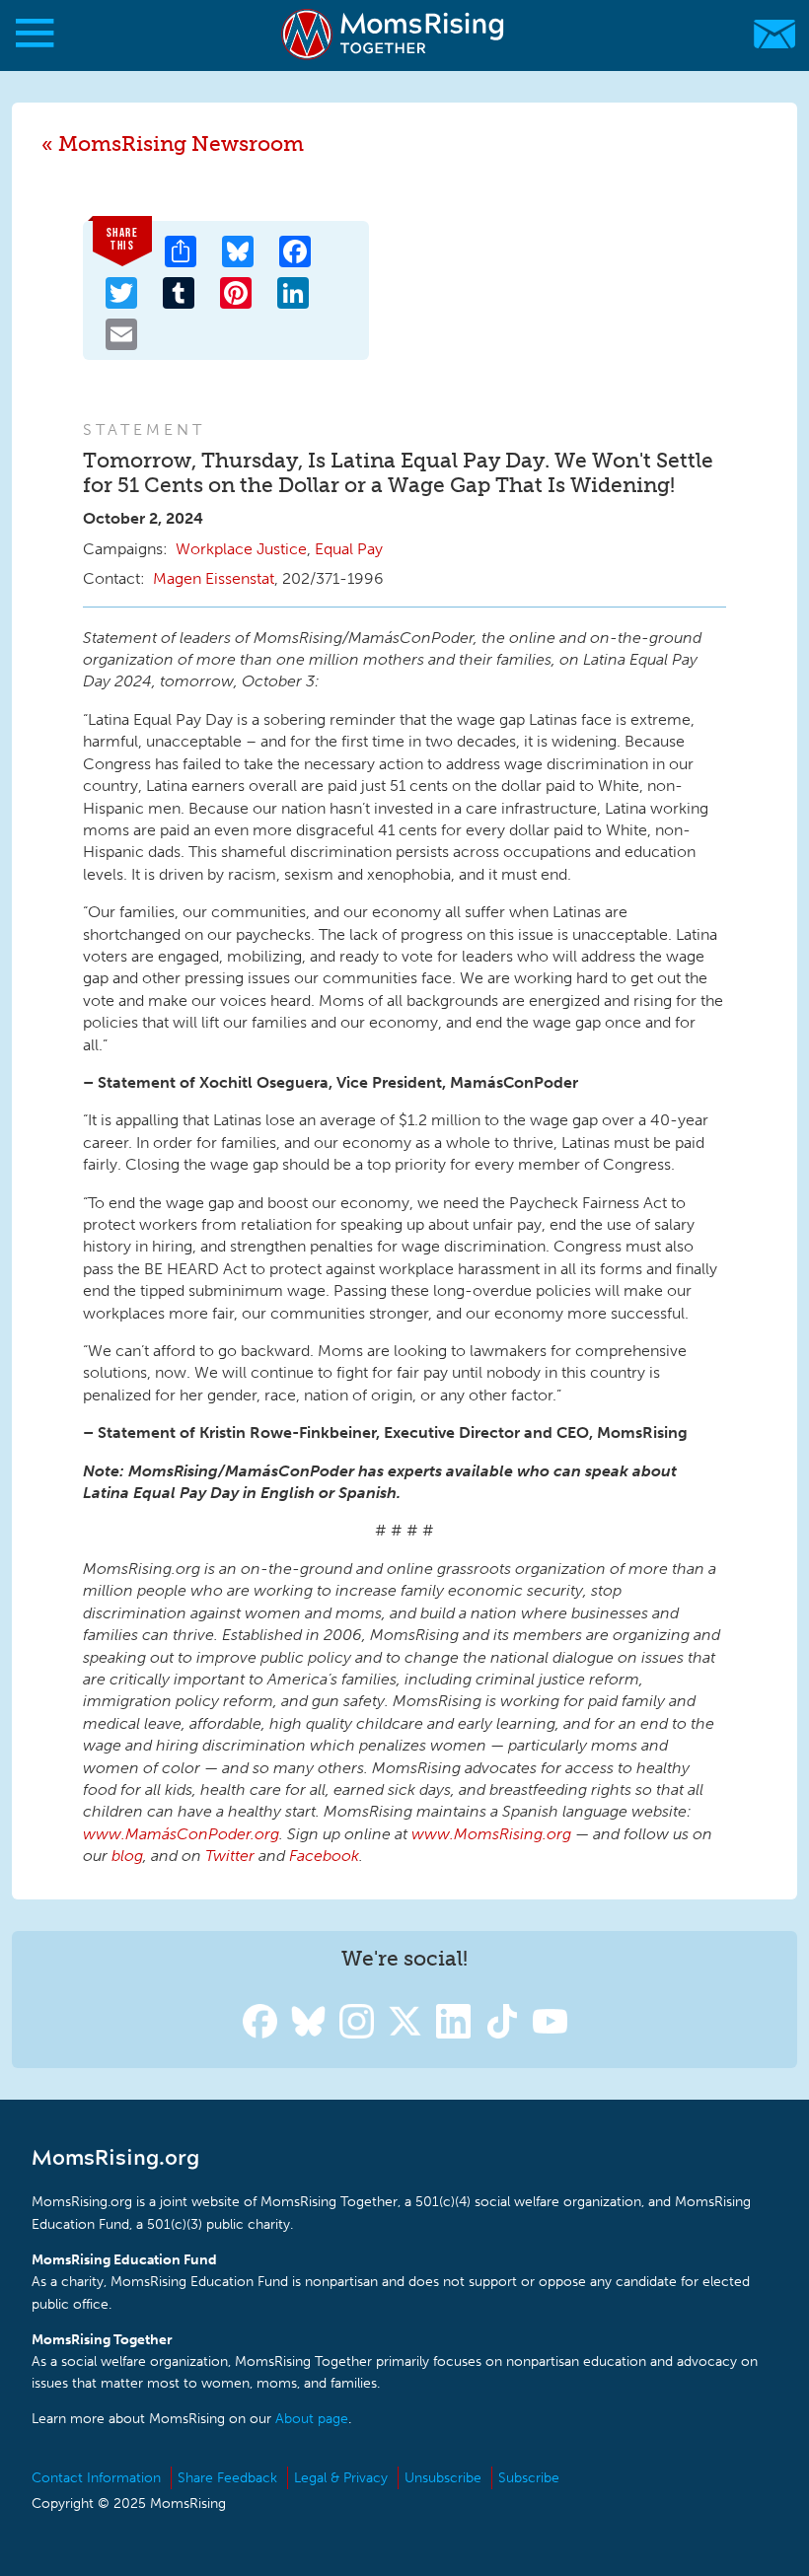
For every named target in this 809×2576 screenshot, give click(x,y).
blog (127, 1856)
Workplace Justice (241, 549)
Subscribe (529, 2478)
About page (312, 2419)
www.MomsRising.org (491, 1834)
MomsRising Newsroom (181, 143)
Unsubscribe (443, 2478)
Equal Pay (349, 549)
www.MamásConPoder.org (181, 1834)
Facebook (324, 1856)
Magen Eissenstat (214, 578)
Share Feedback (227, 2478)
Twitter (230, 1856)
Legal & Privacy (341, 2478)
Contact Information (96, 2478)
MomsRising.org (395, 34)
